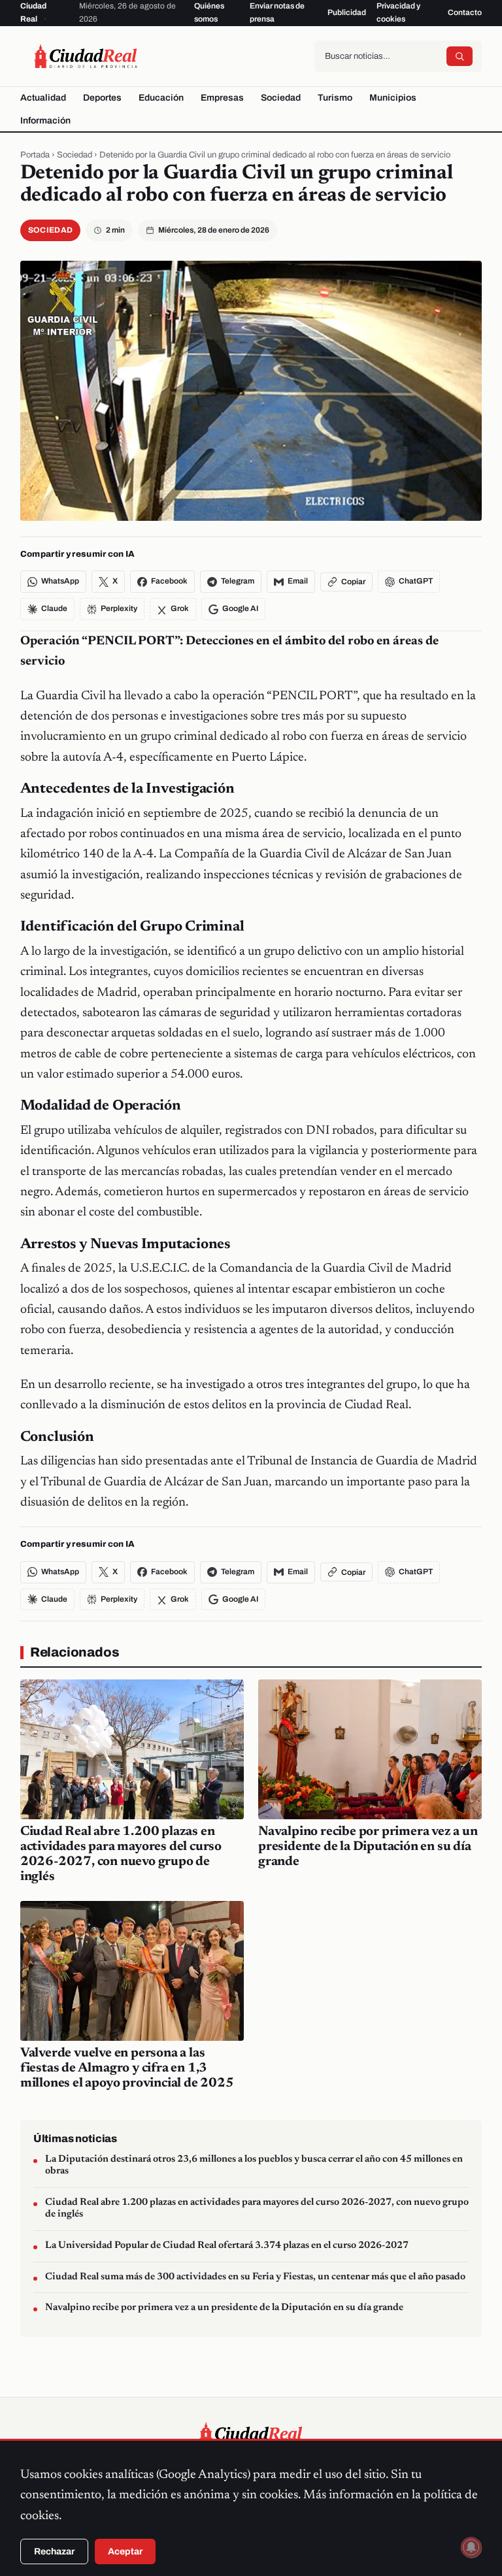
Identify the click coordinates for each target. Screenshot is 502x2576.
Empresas (222, 98)
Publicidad (347, 12)
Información (45, 121)
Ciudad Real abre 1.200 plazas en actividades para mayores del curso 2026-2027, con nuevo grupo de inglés (257, 2209)
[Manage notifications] (471, 2547)
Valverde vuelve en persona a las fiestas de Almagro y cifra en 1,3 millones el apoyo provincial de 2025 (127, 2068)
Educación (161, 98)
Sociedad (281, 98)
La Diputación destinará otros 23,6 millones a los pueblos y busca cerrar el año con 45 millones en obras (254, 2166)
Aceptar (125, 2551)
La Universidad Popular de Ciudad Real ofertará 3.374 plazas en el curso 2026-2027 (227, 2246)
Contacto (465, 12)
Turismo (335, 98)
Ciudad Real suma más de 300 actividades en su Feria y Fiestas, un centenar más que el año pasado (255, 2277)
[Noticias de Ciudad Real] (86, 56)
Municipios (393, 98)
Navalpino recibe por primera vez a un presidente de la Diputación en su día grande (368, 1847)
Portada (35, 155)
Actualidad (43, 98)
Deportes (102, 98)
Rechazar (54, 2551)
